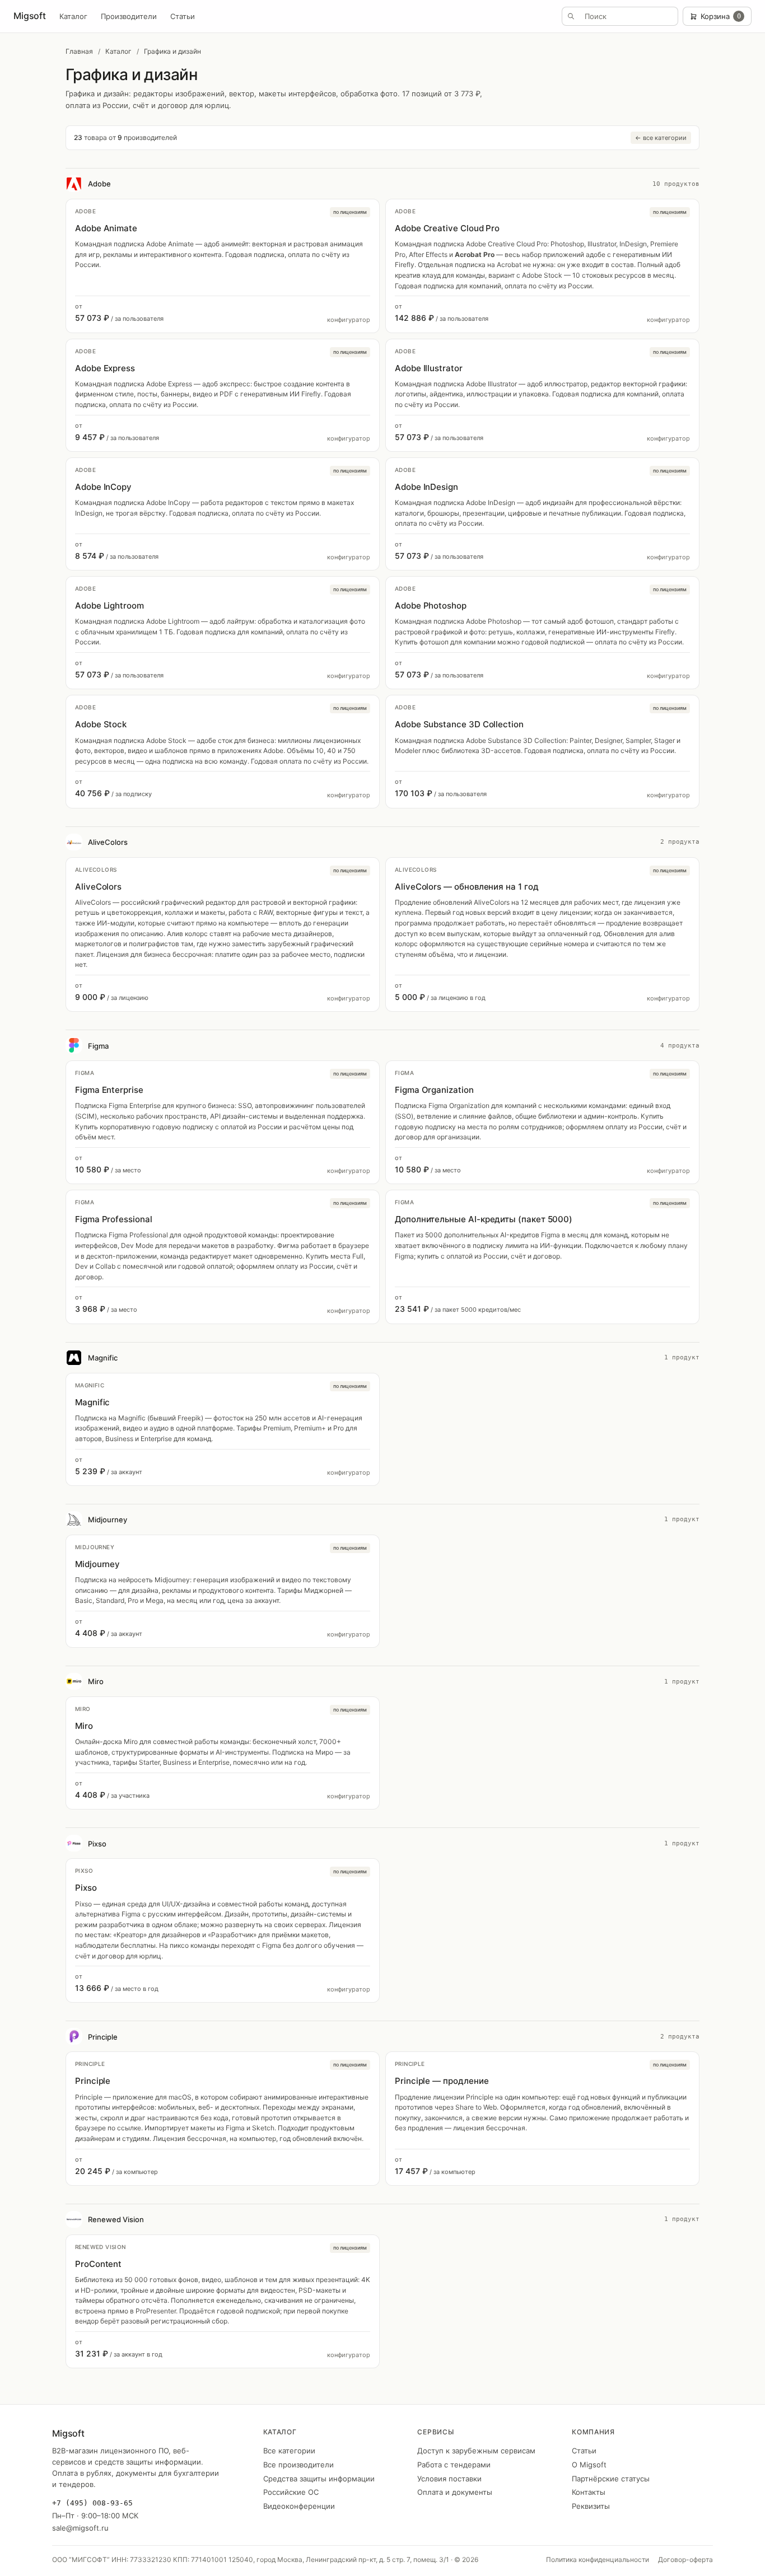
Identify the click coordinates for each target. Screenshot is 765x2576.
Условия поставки (449, 2479)
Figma (98, 1046)
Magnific (103, 1358)
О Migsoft (589, 2465)
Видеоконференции (299, 2506)
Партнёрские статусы (611, 2479)
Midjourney (108, 1520)
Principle (103, 2037)
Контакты (589, 2492)
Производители (129, 16)
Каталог (73, 16)
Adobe (99, 184)
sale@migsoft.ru (80, 2528)
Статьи (183, 16)
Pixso (97, 1844)
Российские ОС (291, 2492)
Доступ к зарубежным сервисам (476, 2451)
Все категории (289, 2451)
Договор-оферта (685, 2559)
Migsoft (30, 16)
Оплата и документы (455, 2492)
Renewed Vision (116, 2219)
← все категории (661, 138)
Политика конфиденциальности (598, 2559)
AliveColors (108, 842)
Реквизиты (591, 2506)
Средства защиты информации (319, 2479)
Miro (96, 1681)
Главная (79, 51)
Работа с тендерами (454, 2465)
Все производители (298, 2465)
